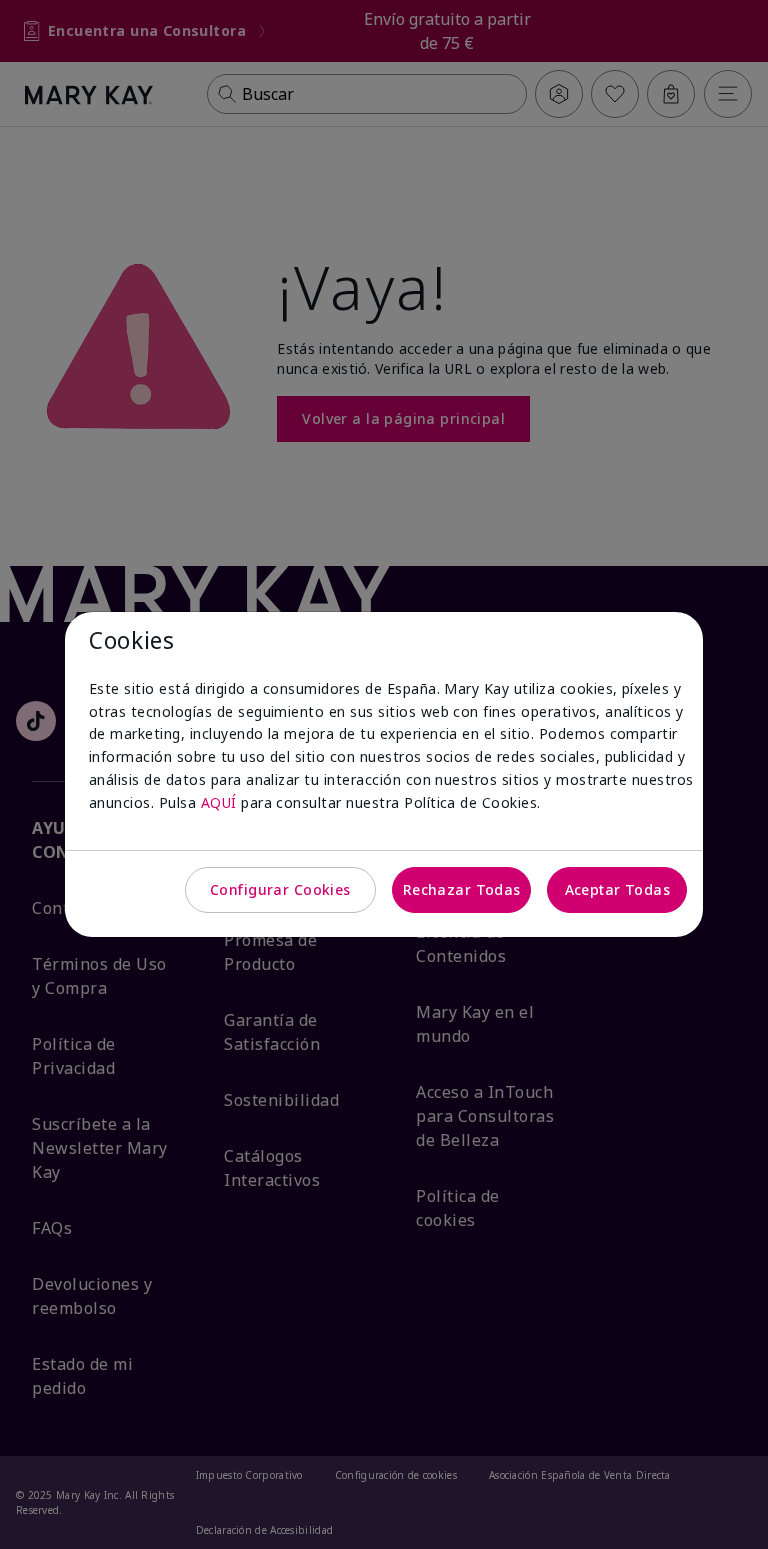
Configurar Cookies (280, 889)
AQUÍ (219, 802)
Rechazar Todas (462, 889)
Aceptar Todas (617, 889)
